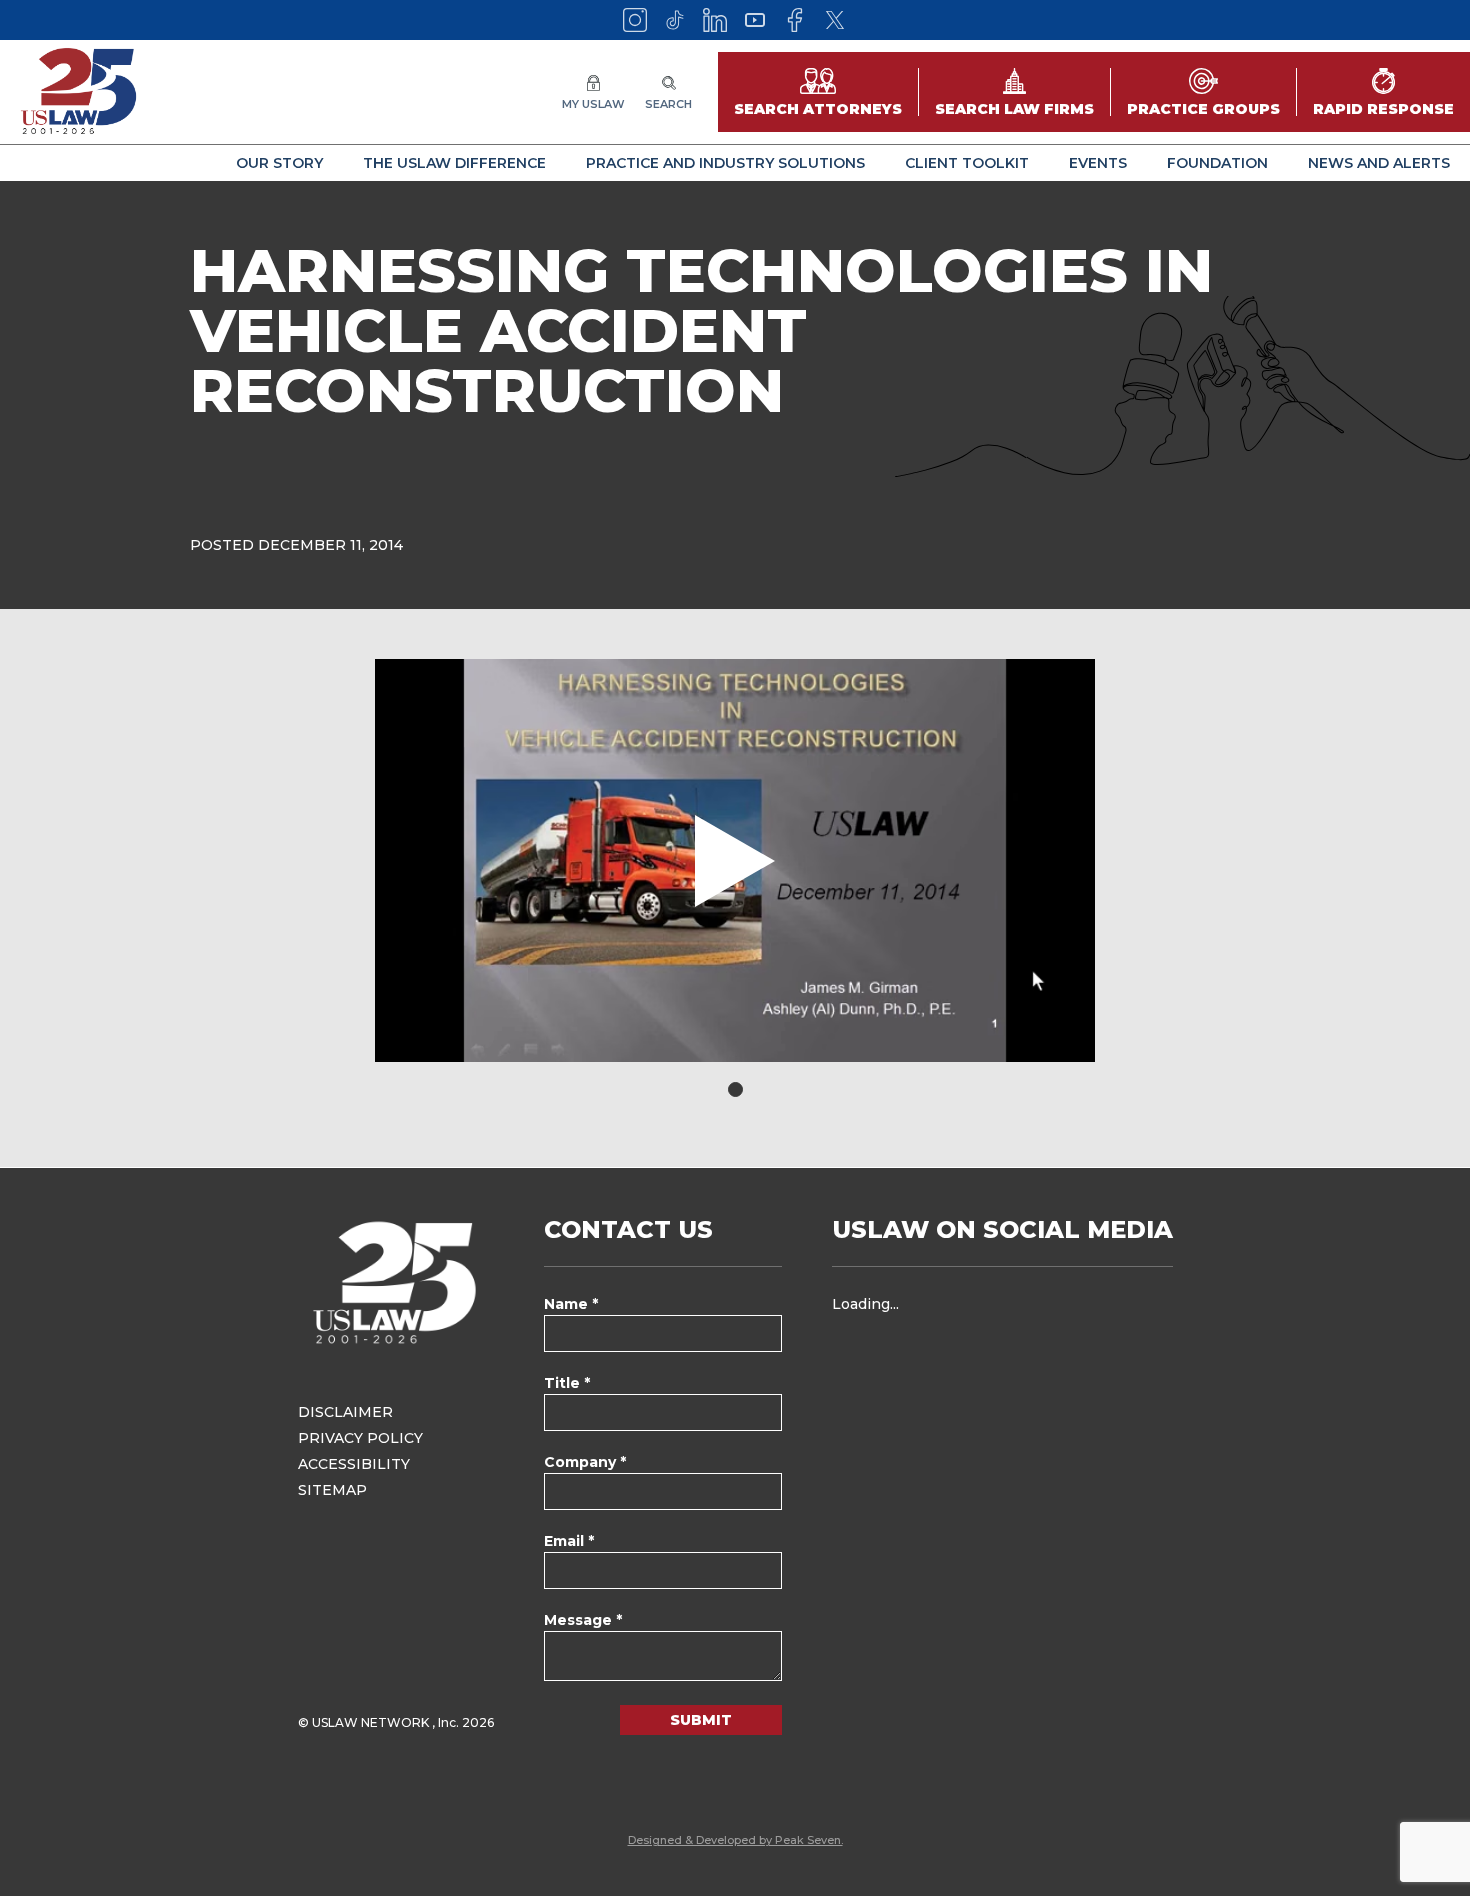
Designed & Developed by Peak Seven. (735, 1840)
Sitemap (332, 1490)
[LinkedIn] (715, 20)
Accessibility (354, 1464)
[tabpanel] (735, 860)
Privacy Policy (360, 1438)
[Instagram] (635, 20)
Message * (583, 1620)
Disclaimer (345, 1412)
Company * (585, 1462)
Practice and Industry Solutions (725, 163)
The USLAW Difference (454, 163)
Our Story (279, 163)
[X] (835, 20)
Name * (571, 1304)
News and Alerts (1379, 163)
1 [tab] (735, 1089)
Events (1098, 163)
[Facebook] (795, 20)
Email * (569, 1541)
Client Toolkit (967, 163)
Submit (701, 1720)
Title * (567, 1383)
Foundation (1217, 163)
